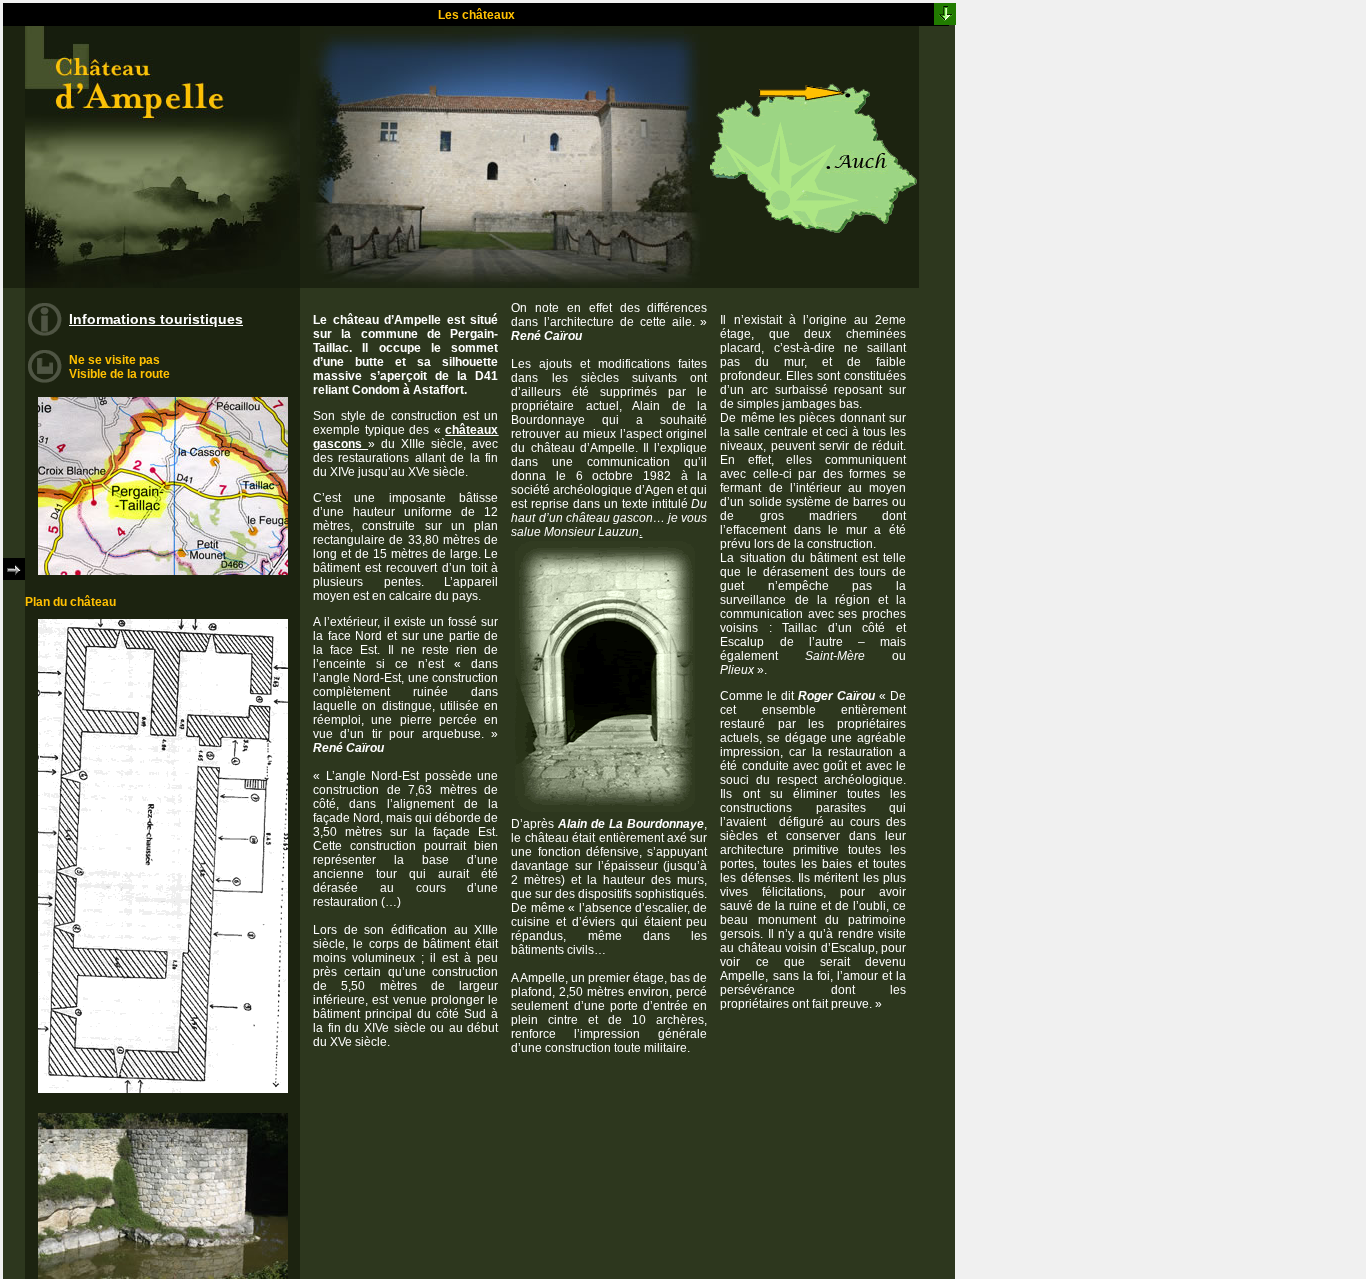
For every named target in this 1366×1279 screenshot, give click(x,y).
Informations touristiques (156, 319)
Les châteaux (476, 15)
